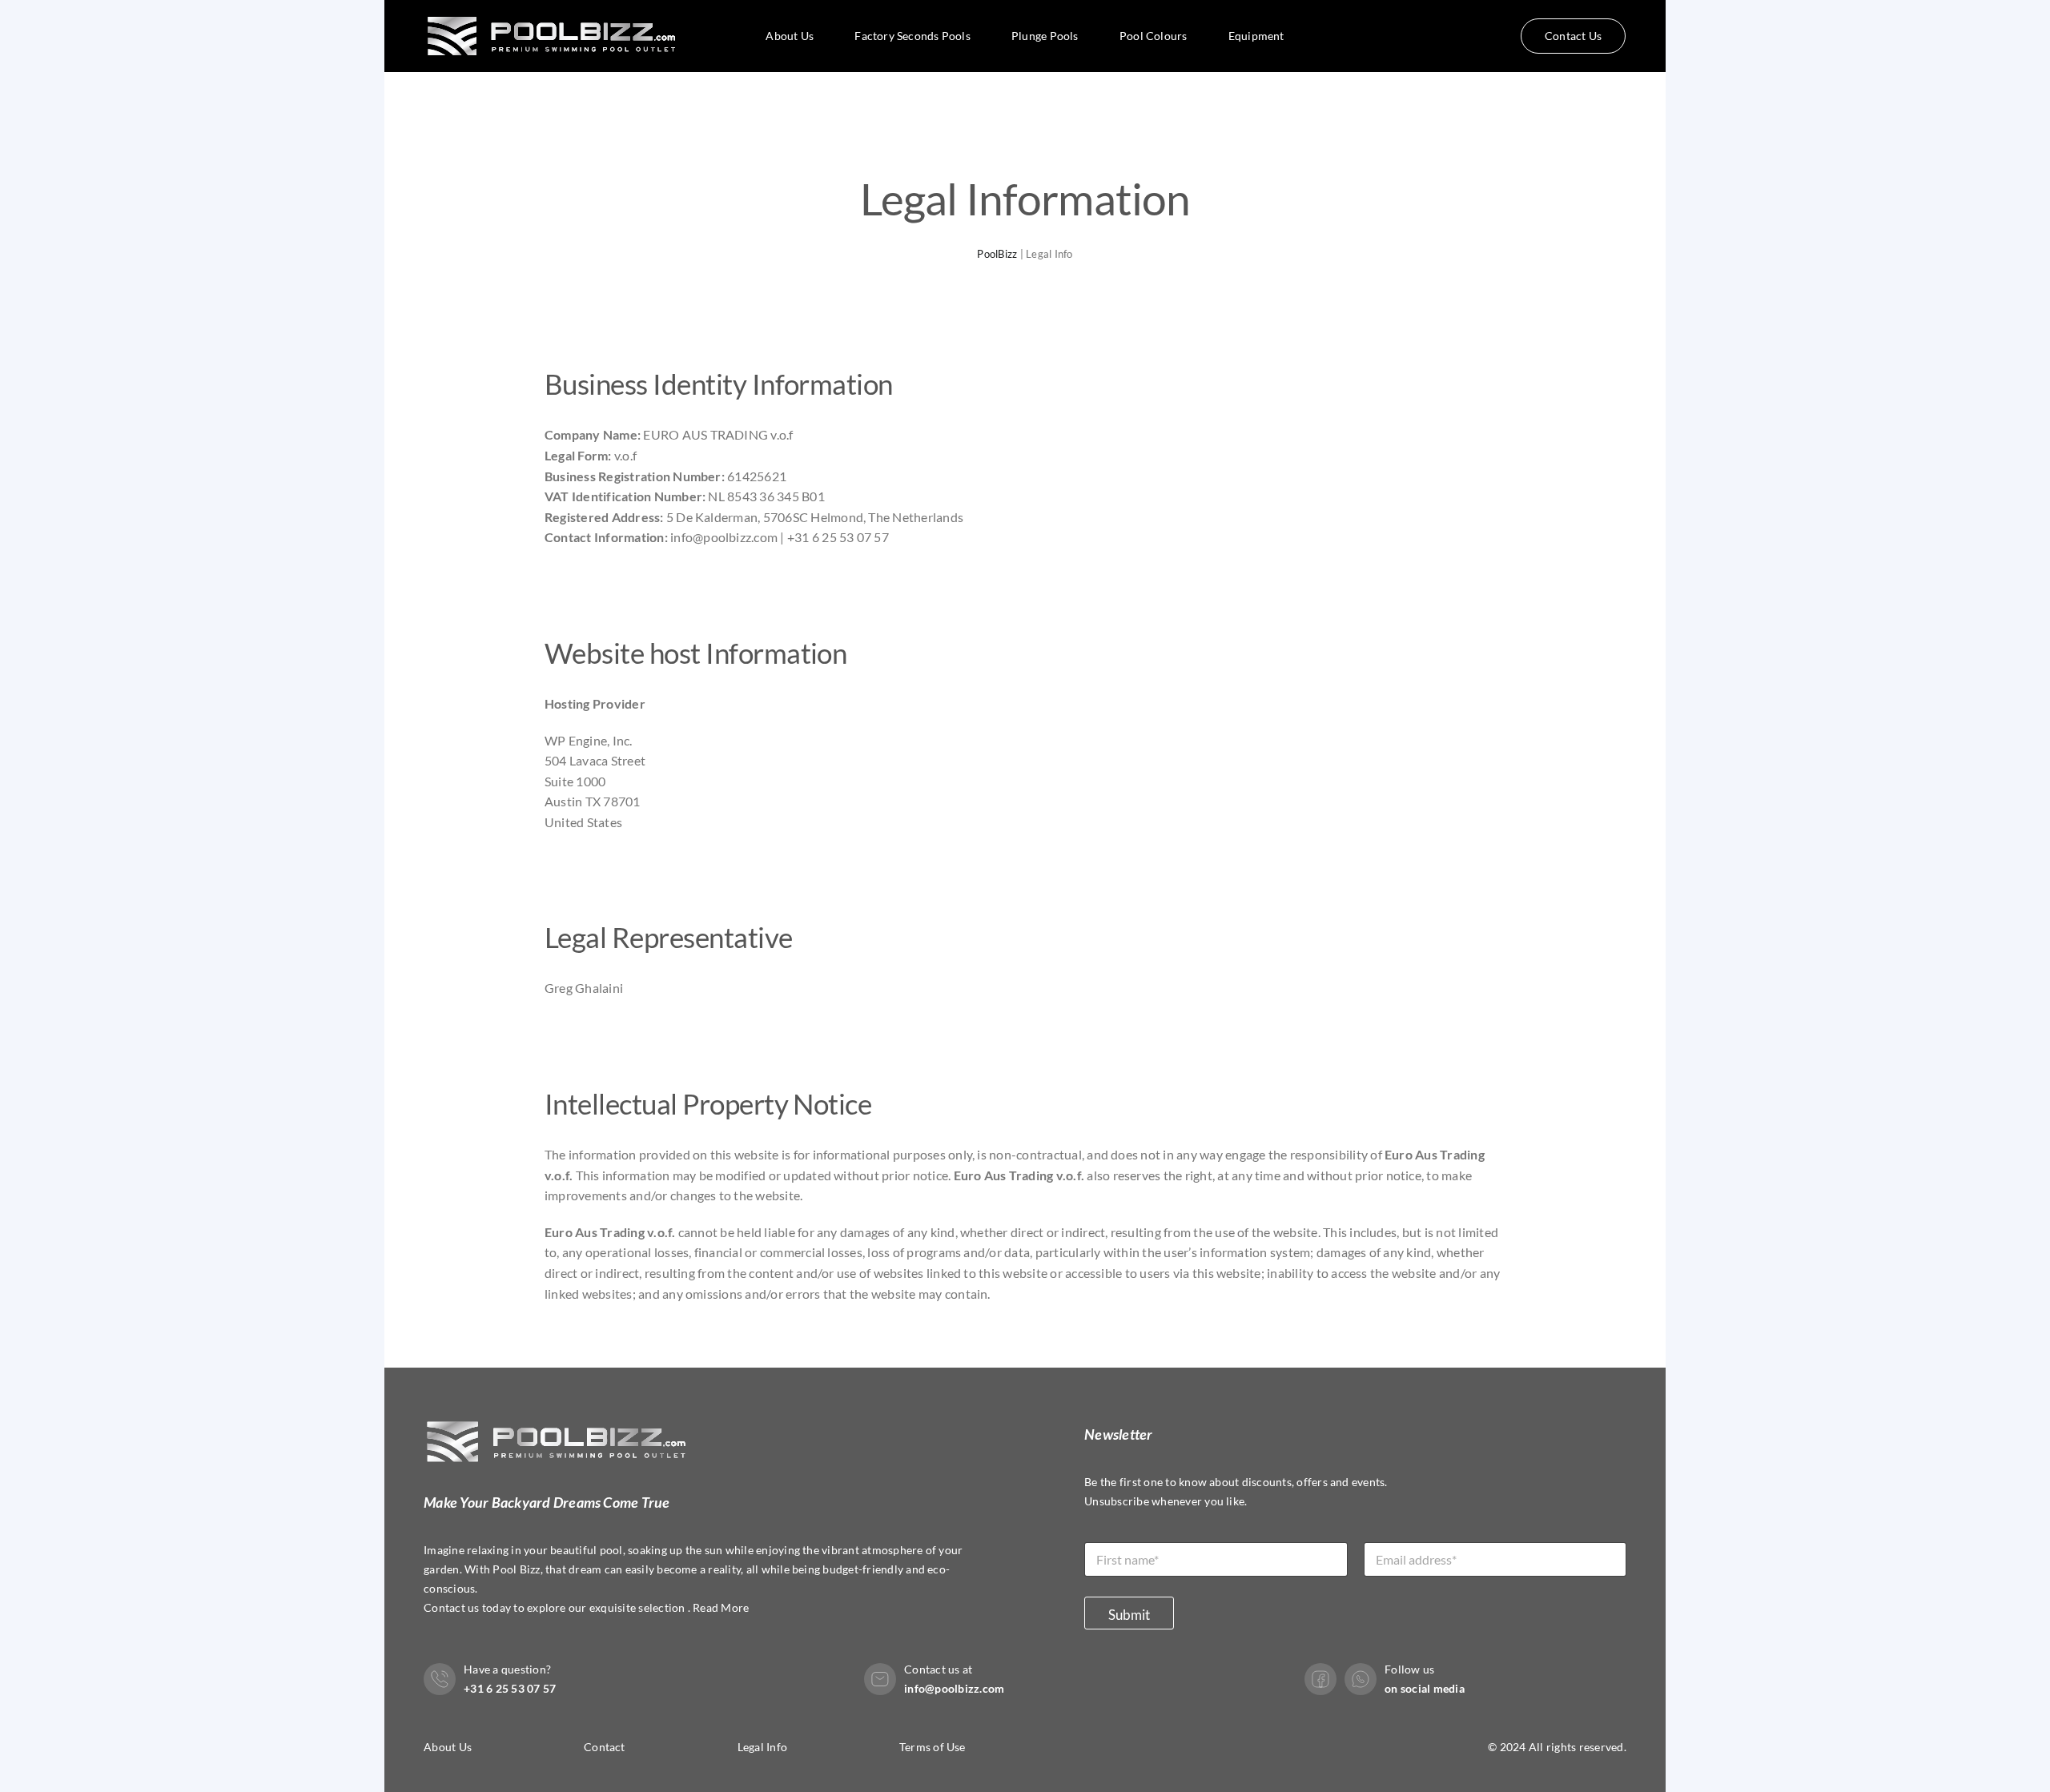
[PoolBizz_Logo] (555, 9)
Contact (605, 1747)
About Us (448, 1747)
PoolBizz (997, 254)
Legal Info (762, 1747)
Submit (1129, 1615)
